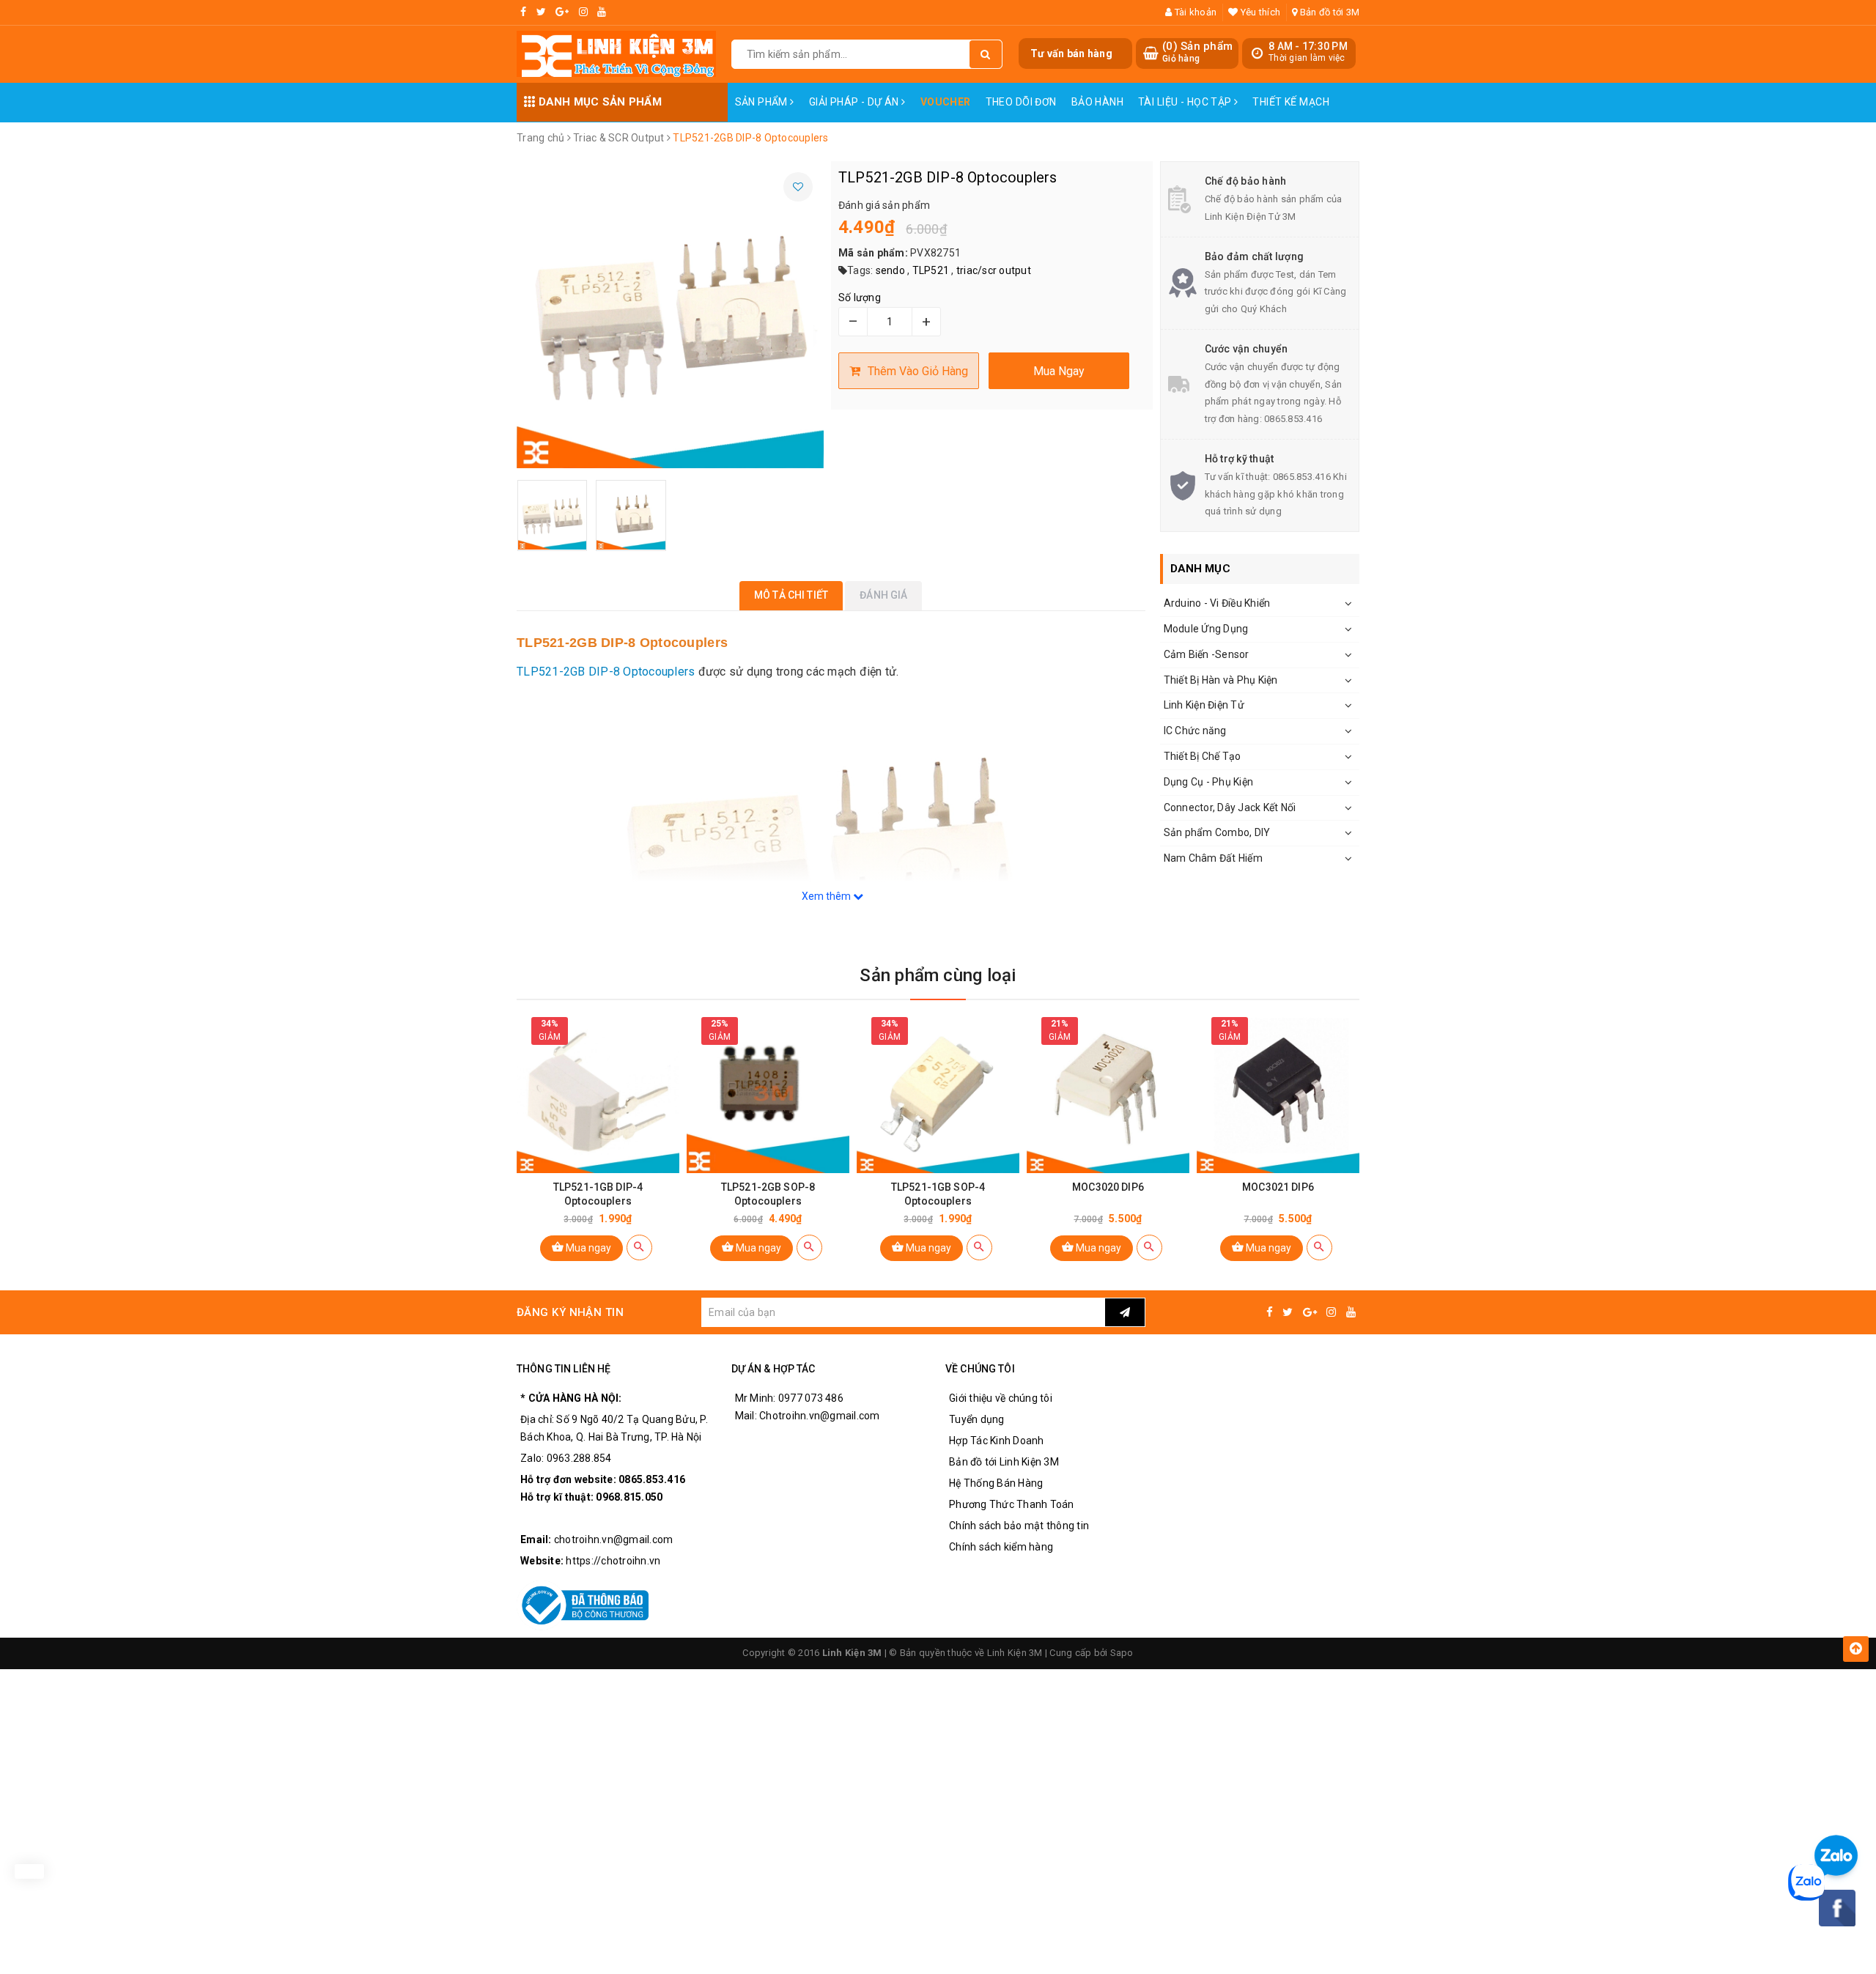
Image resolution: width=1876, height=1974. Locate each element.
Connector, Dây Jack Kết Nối (1230, 807)
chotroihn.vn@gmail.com (614, 1539)
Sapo (1122, 1653)
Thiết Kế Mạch (1290, 102)
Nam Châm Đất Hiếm (1213, 858)
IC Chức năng (1195, 731)
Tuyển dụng (977, 1419)
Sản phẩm (763, 102)
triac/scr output (994, 270)
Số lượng (860, 297)
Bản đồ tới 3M (1329, 12)
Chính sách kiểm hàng (1001, 1547)
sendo (890, 270)
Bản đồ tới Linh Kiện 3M (1004, 1462)
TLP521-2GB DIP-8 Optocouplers (606, 672)
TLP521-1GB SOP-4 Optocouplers (938, 1194)
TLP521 (931, 270)
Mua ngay (587, 1248)
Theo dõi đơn (1021, 102)
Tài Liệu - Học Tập (1186, 102)
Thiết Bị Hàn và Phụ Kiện (1221, 680)
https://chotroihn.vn (613, 1561)
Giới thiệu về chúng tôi (1001, 1398)
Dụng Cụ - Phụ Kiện (1209, 782)
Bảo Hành (1097, 102)
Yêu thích (1259, 12)
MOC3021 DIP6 (1278, 1187)
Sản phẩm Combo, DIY (1217, 832)
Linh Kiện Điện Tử (1204, 705)
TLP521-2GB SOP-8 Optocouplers (768, 1194)
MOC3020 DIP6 (1108, 1187)
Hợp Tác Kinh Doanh (997, 1441)
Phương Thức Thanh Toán (1012, 1504)
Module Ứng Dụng (1206, 629)
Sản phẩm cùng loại (938, 975)
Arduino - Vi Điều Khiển (1217, 603)
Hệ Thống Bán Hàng (996, 1483)
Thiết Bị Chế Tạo (1203, 756)
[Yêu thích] (798, 187)
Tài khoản (1194, 12)
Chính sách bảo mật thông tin (1019, 1526)
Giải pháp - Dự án (856, 102)
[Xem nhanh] (639, 1247)
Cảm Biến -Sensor (1207, 654)
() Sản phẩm (1197, 52)
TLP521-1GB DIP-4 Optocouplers (598, 1194)
